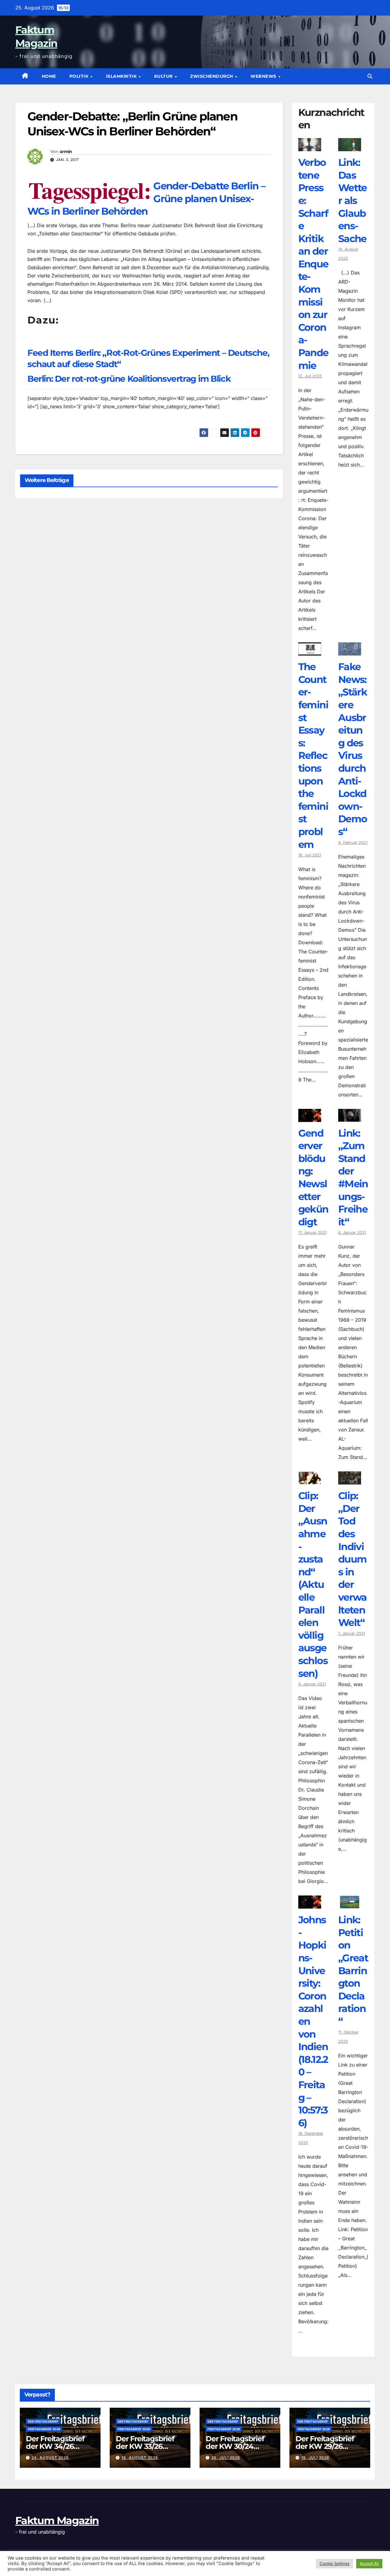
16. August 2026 (140, 2458)
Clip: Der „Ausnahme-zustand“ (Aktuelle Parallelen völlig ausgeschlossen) (313, 1584)
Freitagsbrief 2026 (44, 2429)
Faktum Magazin (57, 2521)
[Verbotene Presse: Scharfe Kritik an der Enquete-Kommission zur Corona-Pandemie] (310, 147)
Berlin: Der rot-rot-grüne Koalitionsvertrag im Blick (129, 379)
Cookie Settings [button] (335, 2563)
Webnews (264, 76)
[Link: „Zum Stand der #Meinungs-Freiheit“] (350, 1117)
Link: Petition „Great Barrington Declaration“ (353, 1970)
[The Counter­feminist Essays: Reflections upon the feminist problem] (310, 651)
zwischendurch (212, 76)
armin (66, 152)
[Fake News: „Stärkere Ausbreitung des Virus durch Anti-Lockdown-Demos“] (350, 651)
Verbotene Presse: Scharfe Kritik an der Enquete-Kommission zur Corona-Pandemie (313, 264)
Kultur (164, 76)
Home (49, 76)
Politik (80, 76)
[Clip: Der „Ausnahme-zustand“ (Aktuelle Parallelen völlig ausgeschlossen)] (310, 1480)
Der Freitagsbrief (43, 2421)
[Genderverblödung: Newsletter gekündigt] (310, 1117)
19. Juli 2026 (315, 2458)
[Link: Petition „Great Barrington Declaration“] (350, 1904)
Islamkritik (122, 76)
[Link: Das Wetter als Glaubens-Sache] (350, 147)
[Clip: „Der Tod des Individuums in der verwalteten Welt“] (350, 1480)
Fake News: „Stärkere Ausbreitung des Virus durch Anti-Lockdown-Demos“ (353, 749)
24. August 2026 (50, 2458)
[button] (370, 76)
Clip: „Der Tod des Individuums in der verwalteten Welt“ (353, 1559)
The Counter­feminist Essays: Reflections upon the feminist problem (313, 755)
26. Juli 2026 (226, 2458)
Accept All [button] (369, 2563)
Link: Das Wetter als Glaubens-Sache (353, 200)
